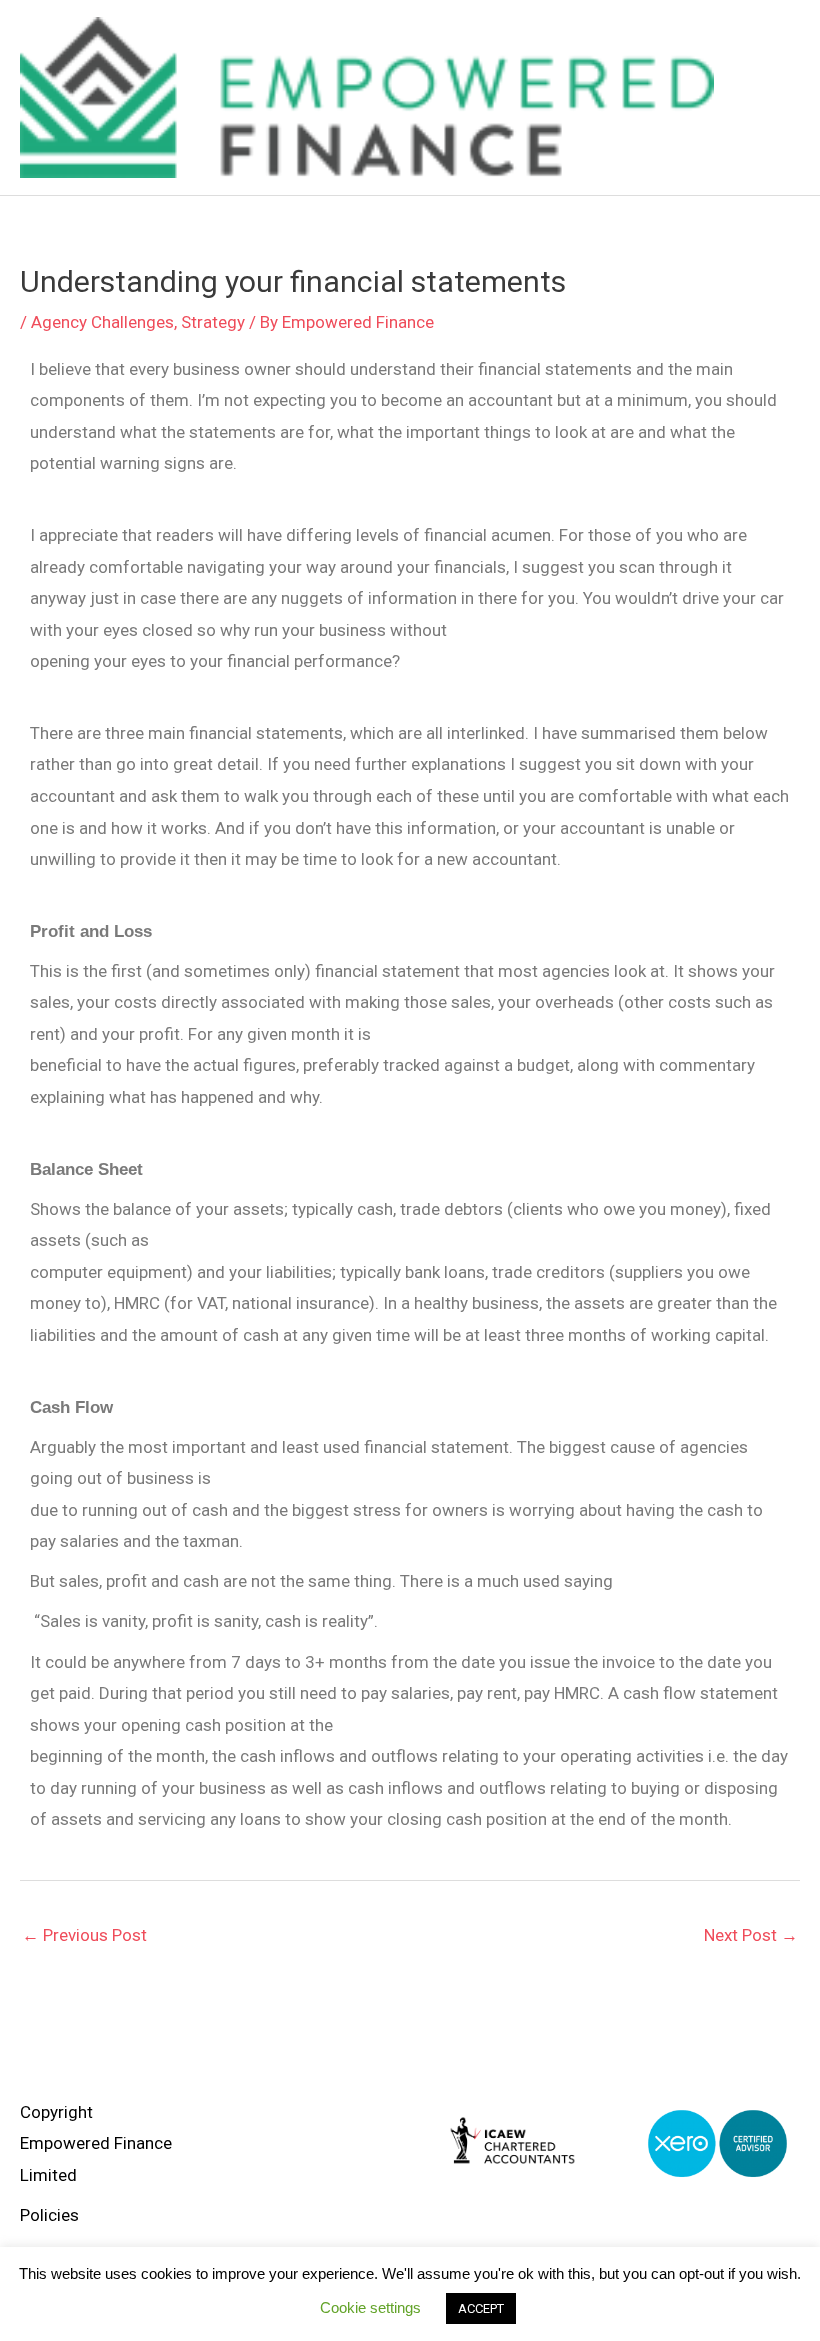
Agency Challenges (102, 322)
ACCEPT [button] (481, 2308)
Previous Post (84, 1935)
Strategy (213, 322)
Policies (49, 2215)
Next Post (751, 1935)
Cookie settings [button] (370, 2307)
